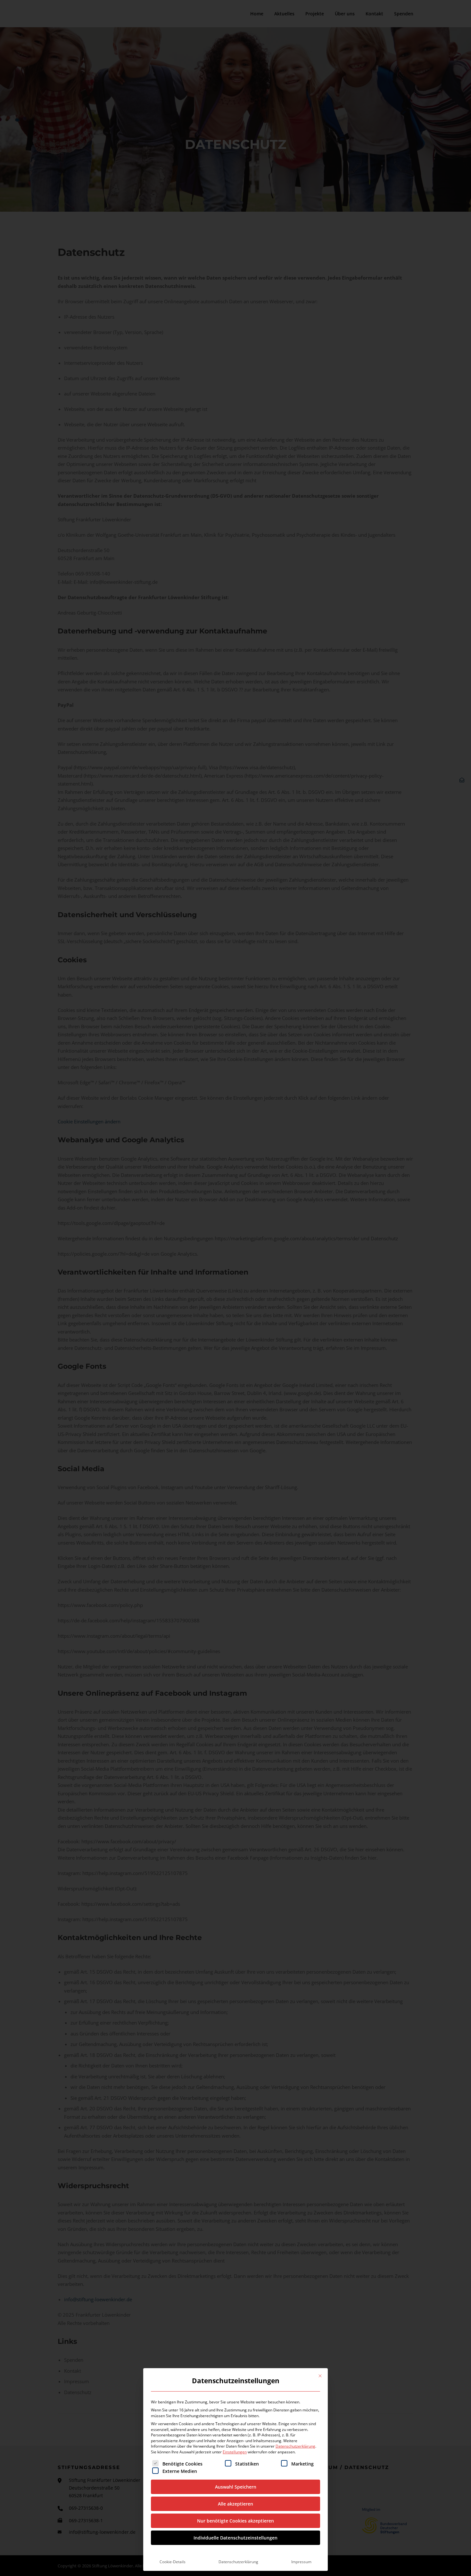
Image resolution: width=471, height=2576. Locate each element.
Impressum (301, 2562)
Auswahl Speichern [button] (236, 2487)
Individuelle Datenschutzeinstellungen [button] (235, 2538)
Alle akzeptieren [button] (235, 2504)
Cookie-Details (173, 2562)
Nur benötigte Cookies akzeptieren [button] (235, 2521)
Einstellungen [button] (235, 2452)
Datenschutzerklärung (295, 2446)
